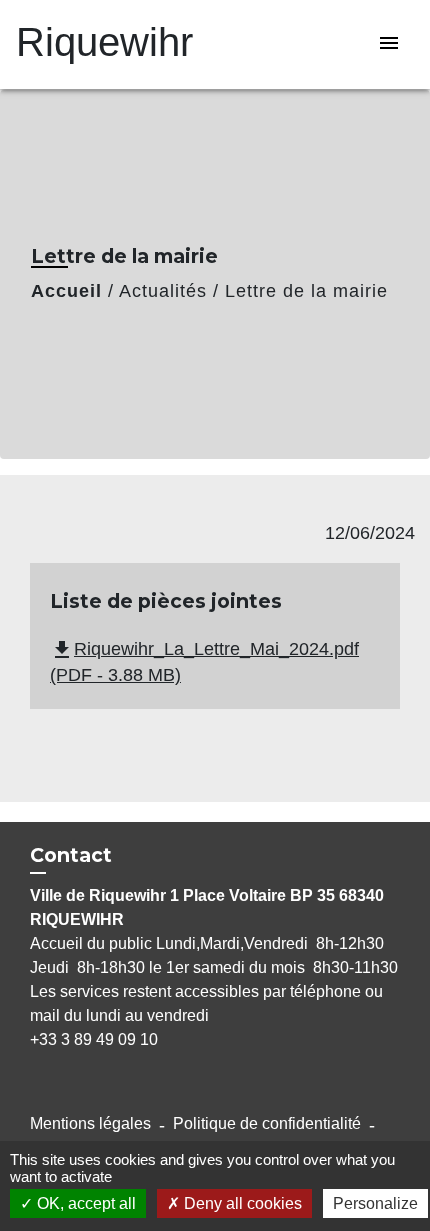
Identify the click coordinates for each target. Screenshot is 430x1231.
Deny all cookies (241, 1203)
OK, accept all (84, 1203)
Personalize (375, 1203)
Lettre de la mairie (306, 291)
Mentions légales (90, 1123)
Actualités (163, 291)
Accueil (66, 291)
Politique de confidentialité (267, 1123)
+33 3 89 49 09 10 (94, 1039)
